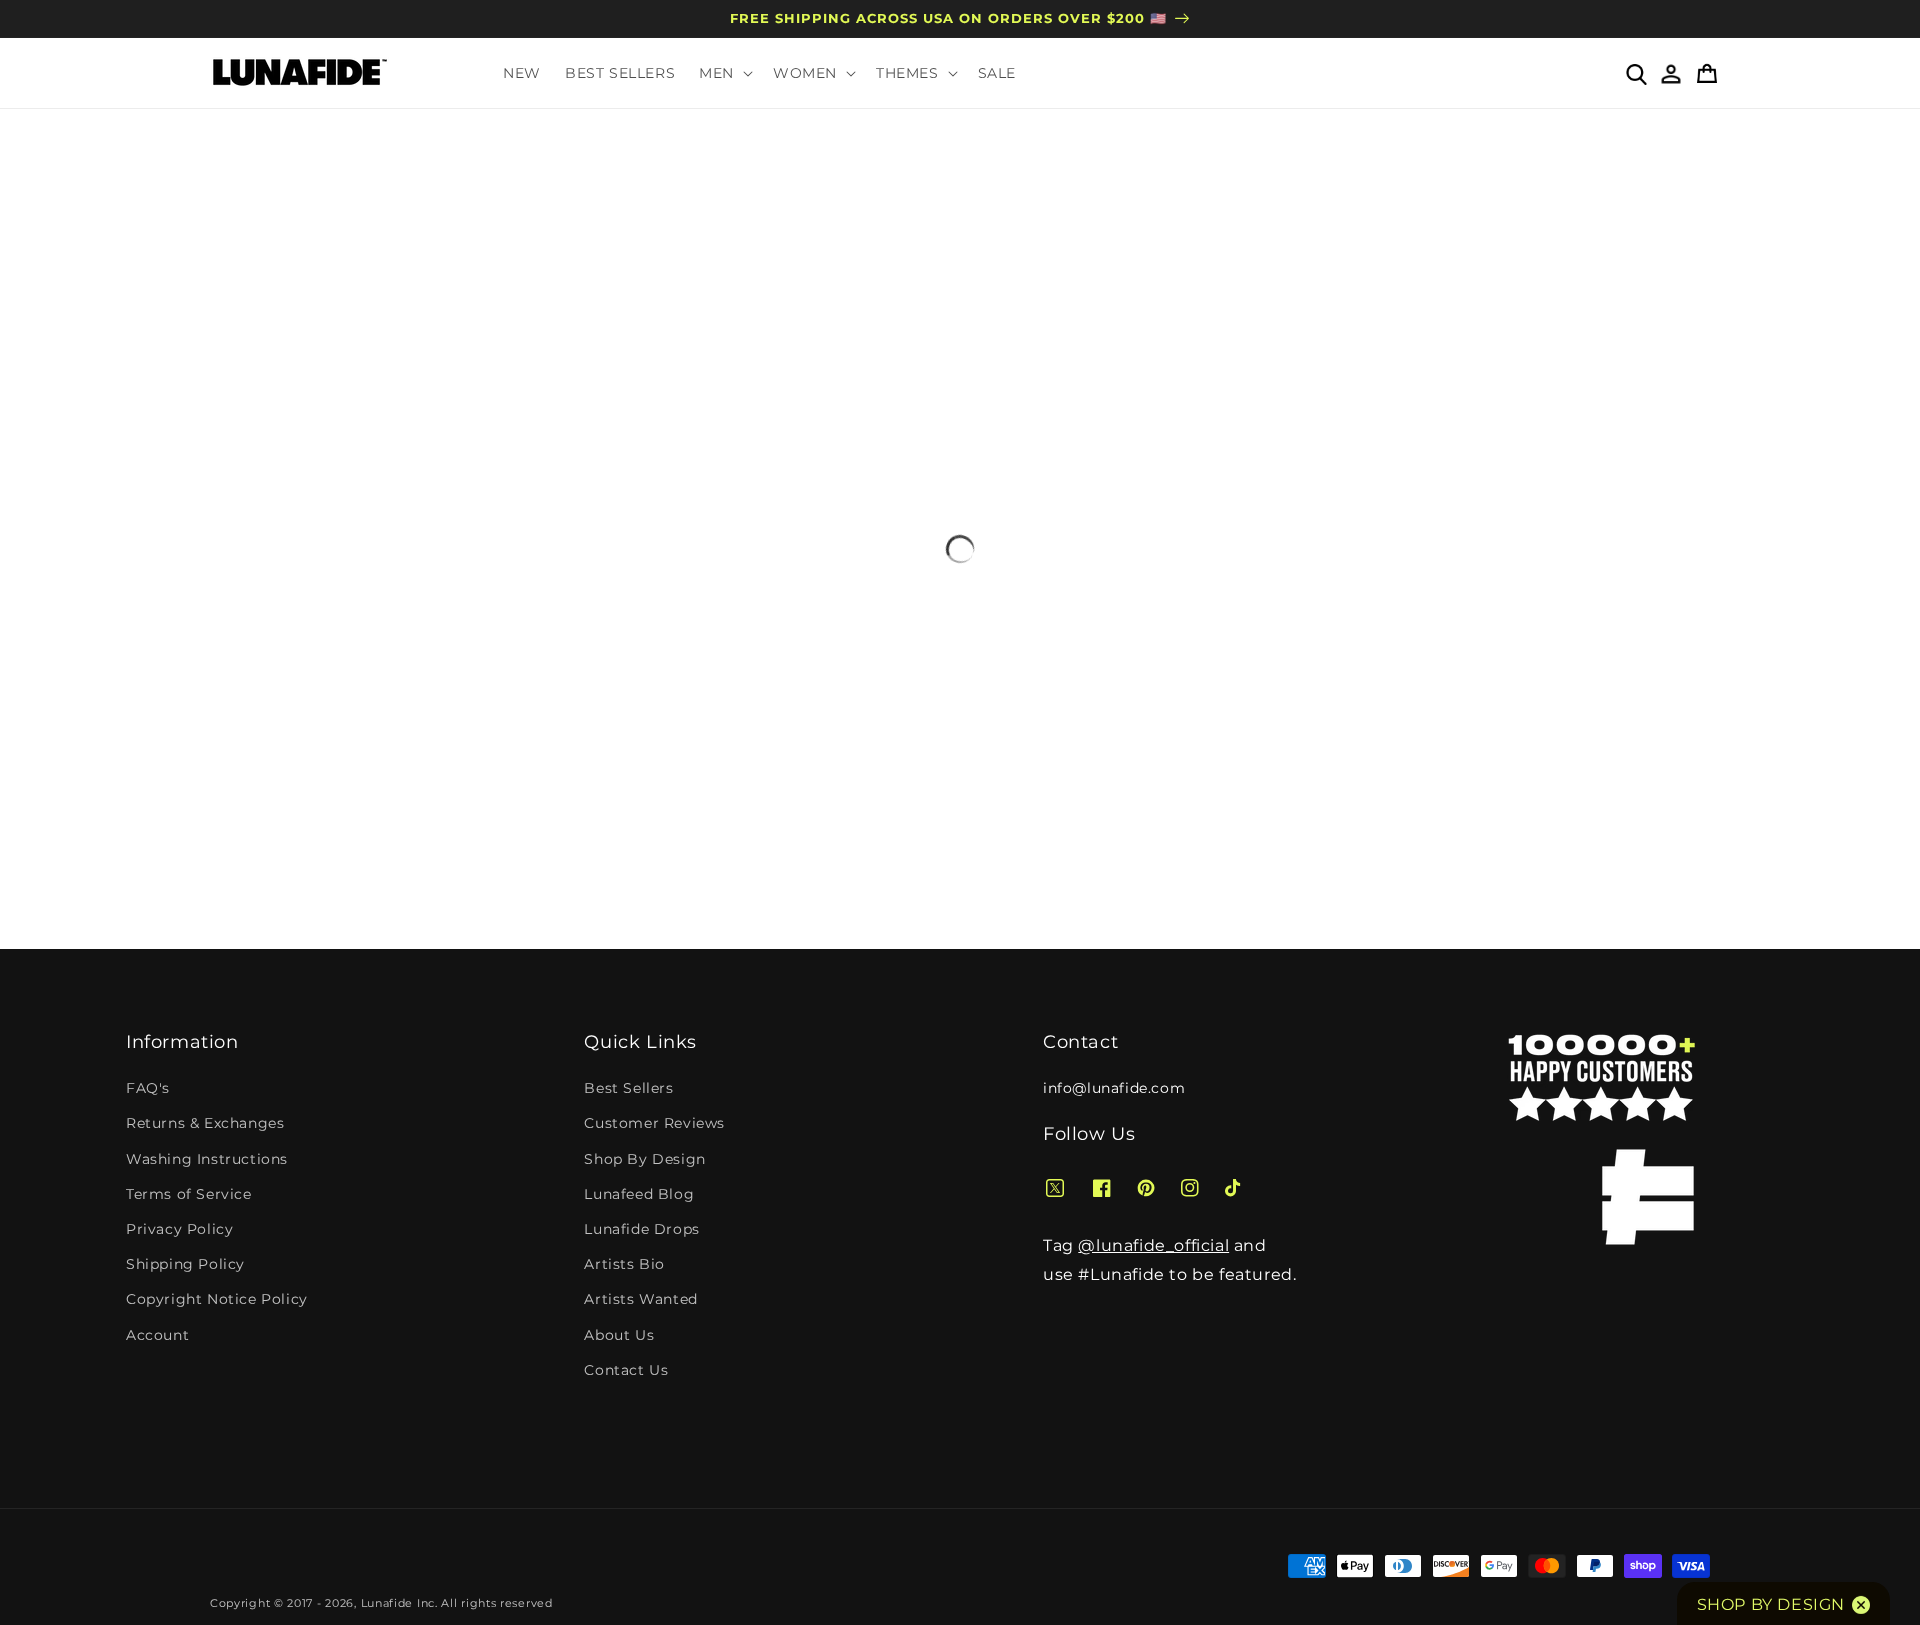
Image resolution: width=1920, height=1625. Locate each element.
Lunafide (387, 1603)
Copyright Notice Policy (217, 1299)
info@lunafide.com (1114, 1088)
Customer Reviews (654, 1123)
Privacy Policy (179, 1229)
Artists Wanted (640, 1299)
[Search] (1635, 73)
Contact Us (626, 1370)
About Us (619, 1335)
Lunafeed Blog (639, 1194)
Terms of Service (189, 1194)
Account (157, 1335)
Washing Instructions (207, 1159)
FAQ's (148, 1088)
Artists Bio (624, 1264)
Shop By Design (644, 1159)
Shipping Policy (185, 1264)
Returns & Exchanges (205, 1123)
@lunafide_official (1153, 1245)
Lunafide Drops (641, 1229)
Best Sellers (628, 1088)
